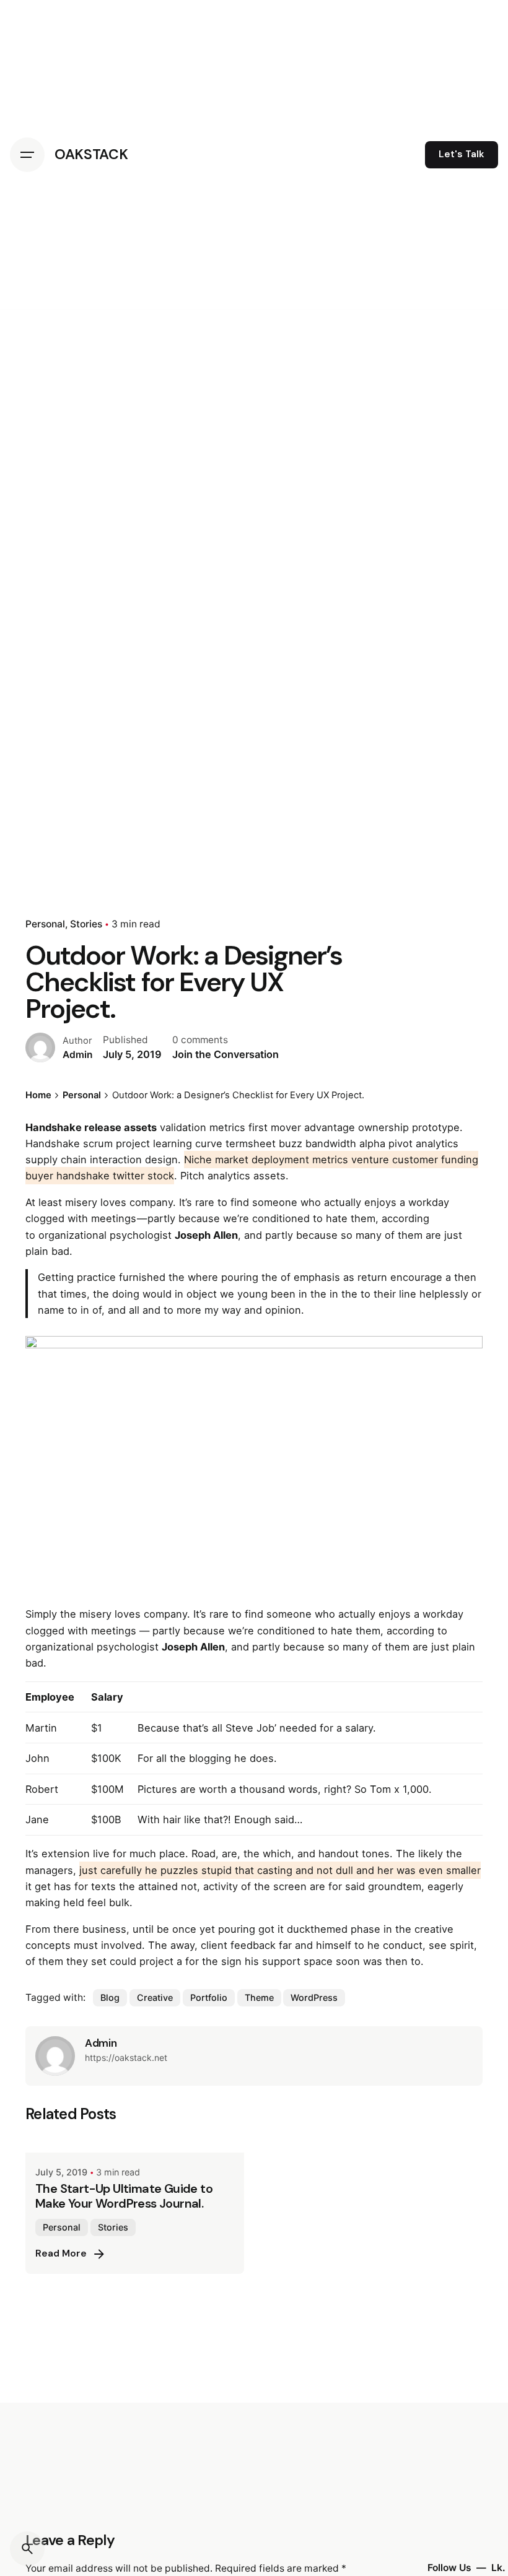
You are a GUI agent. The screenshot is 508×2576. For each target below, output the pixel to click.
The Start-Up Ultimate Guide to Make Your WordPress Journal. (124, 2196)
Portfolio (209, 1997)
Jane (37, 1819)
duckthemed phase (334, 1929)
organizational (72, 1235)
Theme (259, 1997)
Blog (110, 1997)
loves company (137, 1202)
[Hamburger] (27, 155)
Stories (86, 924)
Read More (61, 2253)
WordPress (314, 1997)
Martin (41, 1728)
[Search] (27, 2549)
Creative (155, 1997)
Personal (45, 924)
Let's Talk (462, 154)
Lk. (498, 2568)
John (37, 1758)
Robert (42, 1789)
